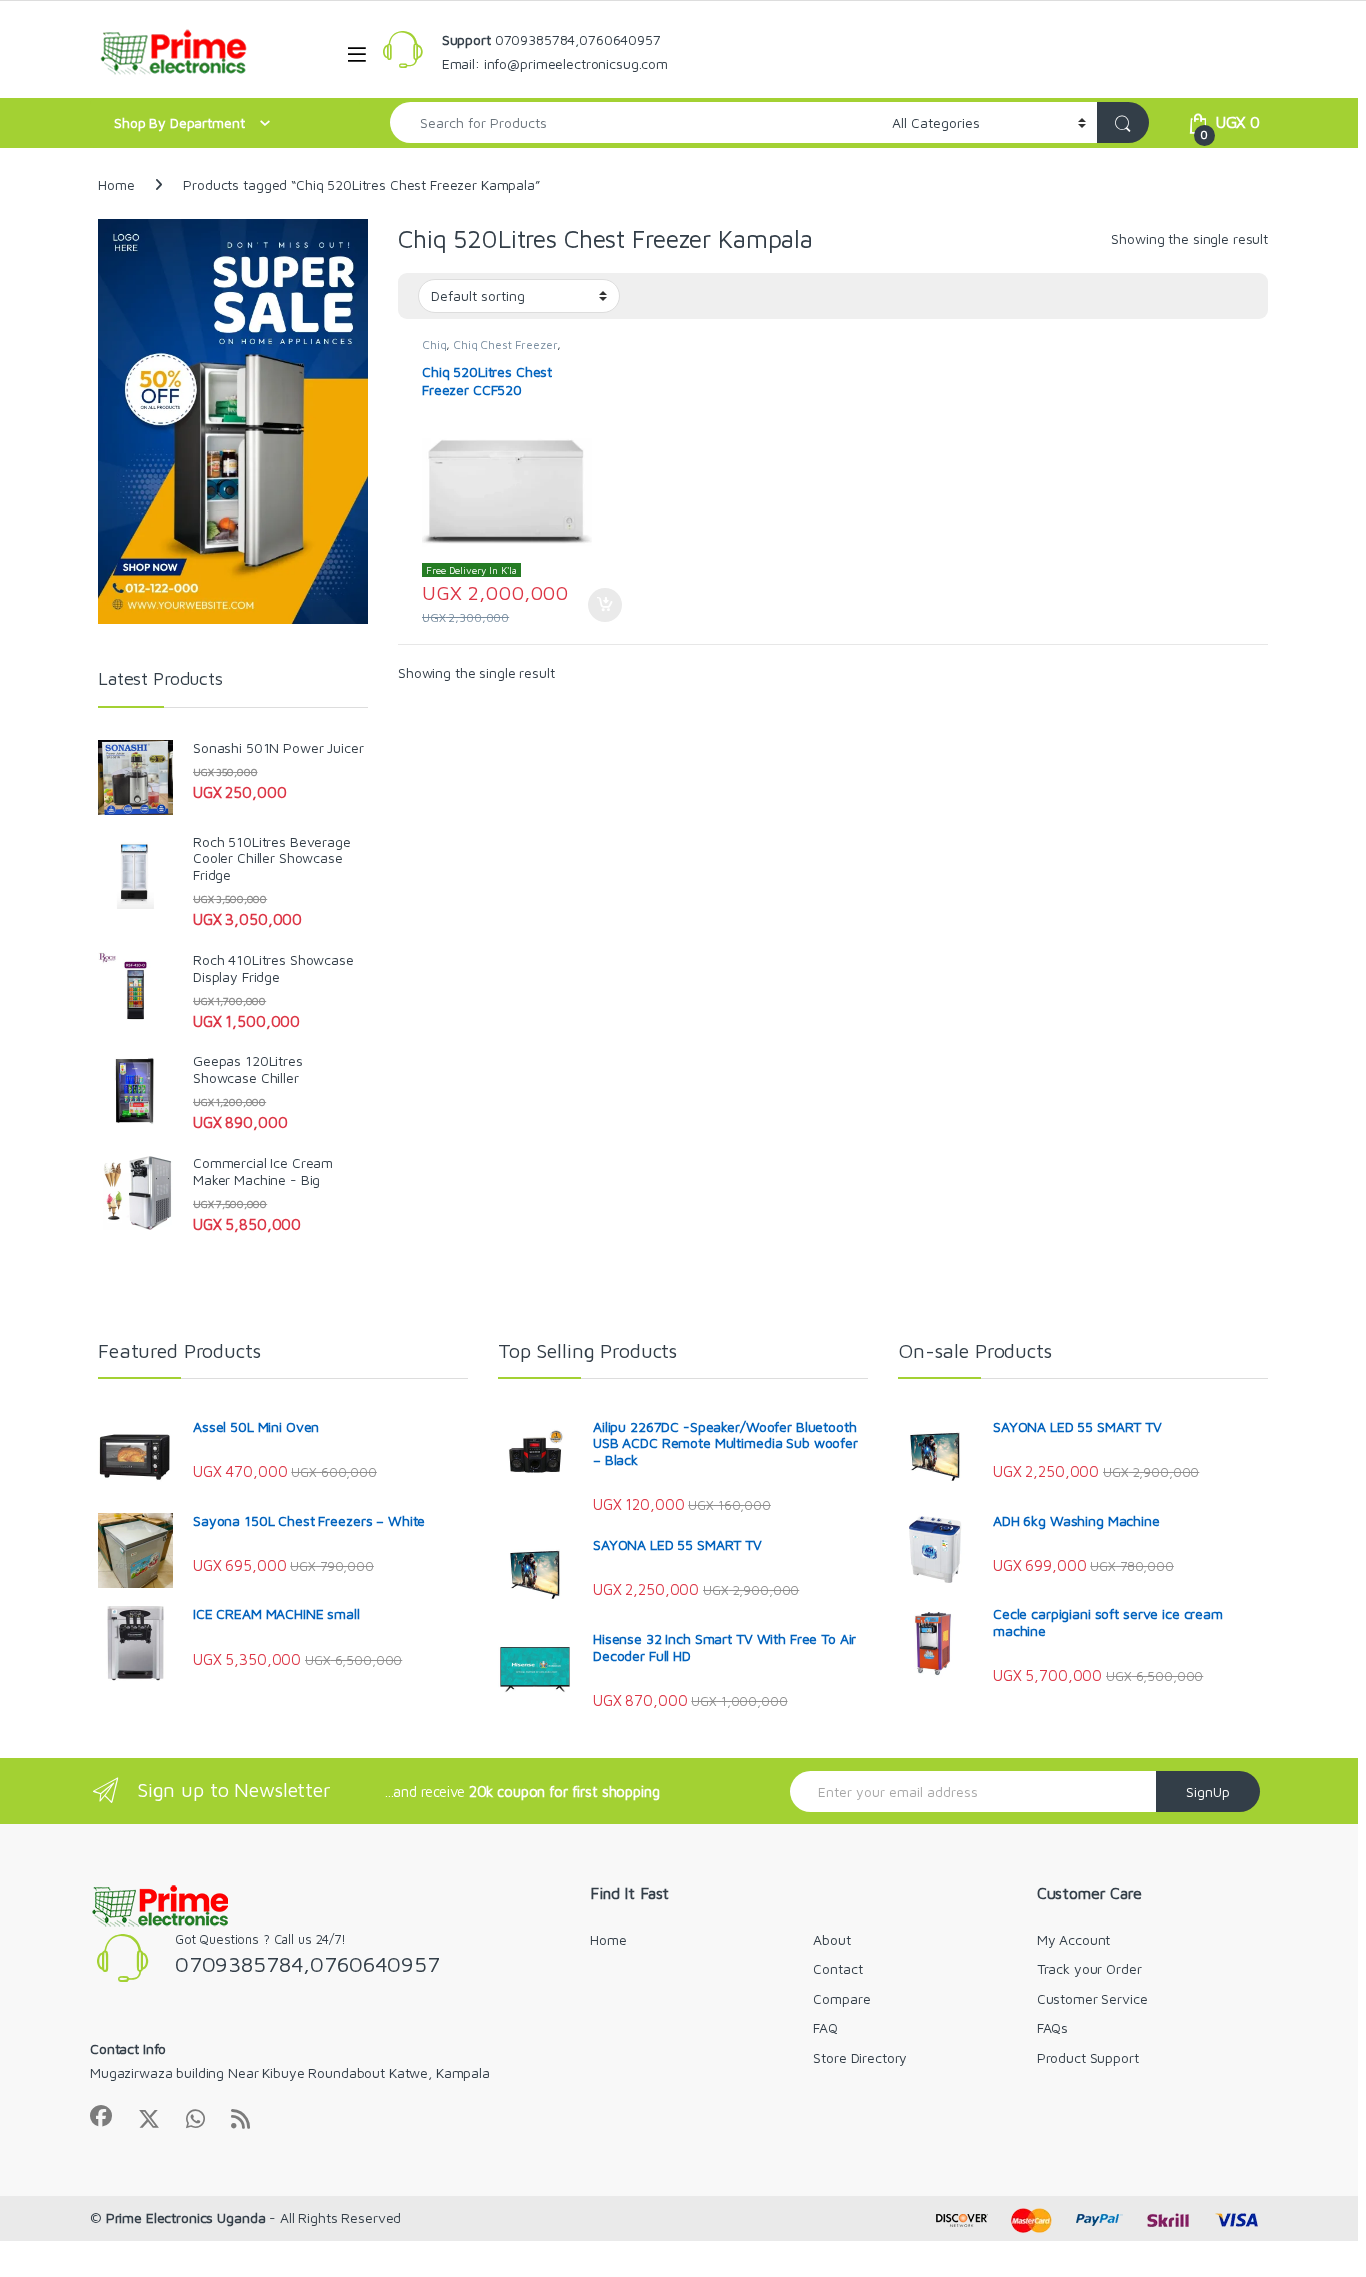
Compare (841, 1998)
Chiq (434, 344)
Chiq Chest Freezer (504, 344)
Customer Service (1092, 1998)
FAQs (1052, 2027)
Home (116, 184)
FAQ (825, 2027)
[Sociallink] (101, 2116)
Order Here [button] (594, 605)
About (831, 1939)
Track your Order (1089, 1968)
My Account (1074, 1939)
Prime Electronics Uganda (186, 2217)
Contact (837, 1968)
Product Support (1088, 2057)
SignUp (1208, 1791)
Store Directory (860, 2057)
